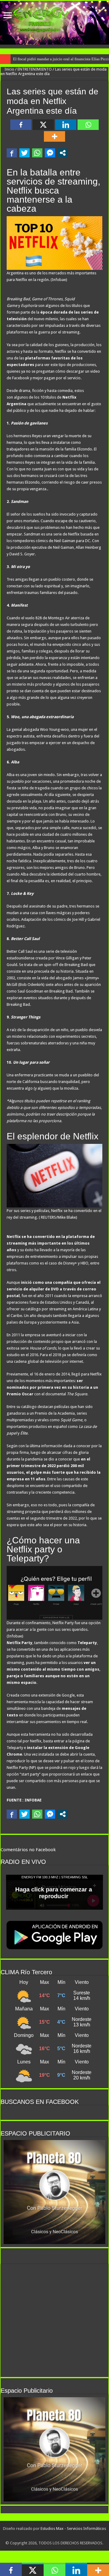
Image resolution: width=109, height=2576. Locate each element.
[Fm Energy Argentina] (54, 23)
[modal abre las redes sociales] (63, 153)
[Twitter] (54, 2536)
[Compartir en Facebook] (12, 153)
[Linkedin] (66, 125)
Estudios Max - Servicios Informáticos (73, 2529)
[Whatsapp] (88, 125)
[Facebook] (21, 125)
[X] (43, 125)
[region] (54, 2192)
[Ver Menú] (8, 16)
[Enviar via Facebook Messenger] (50, 153)
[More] (54, 136)
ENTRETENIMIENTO (35, 69)
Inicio (9, 69)
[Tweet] (25, 153)
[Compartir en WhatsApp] (37, 153)
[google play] (61, 2536)
